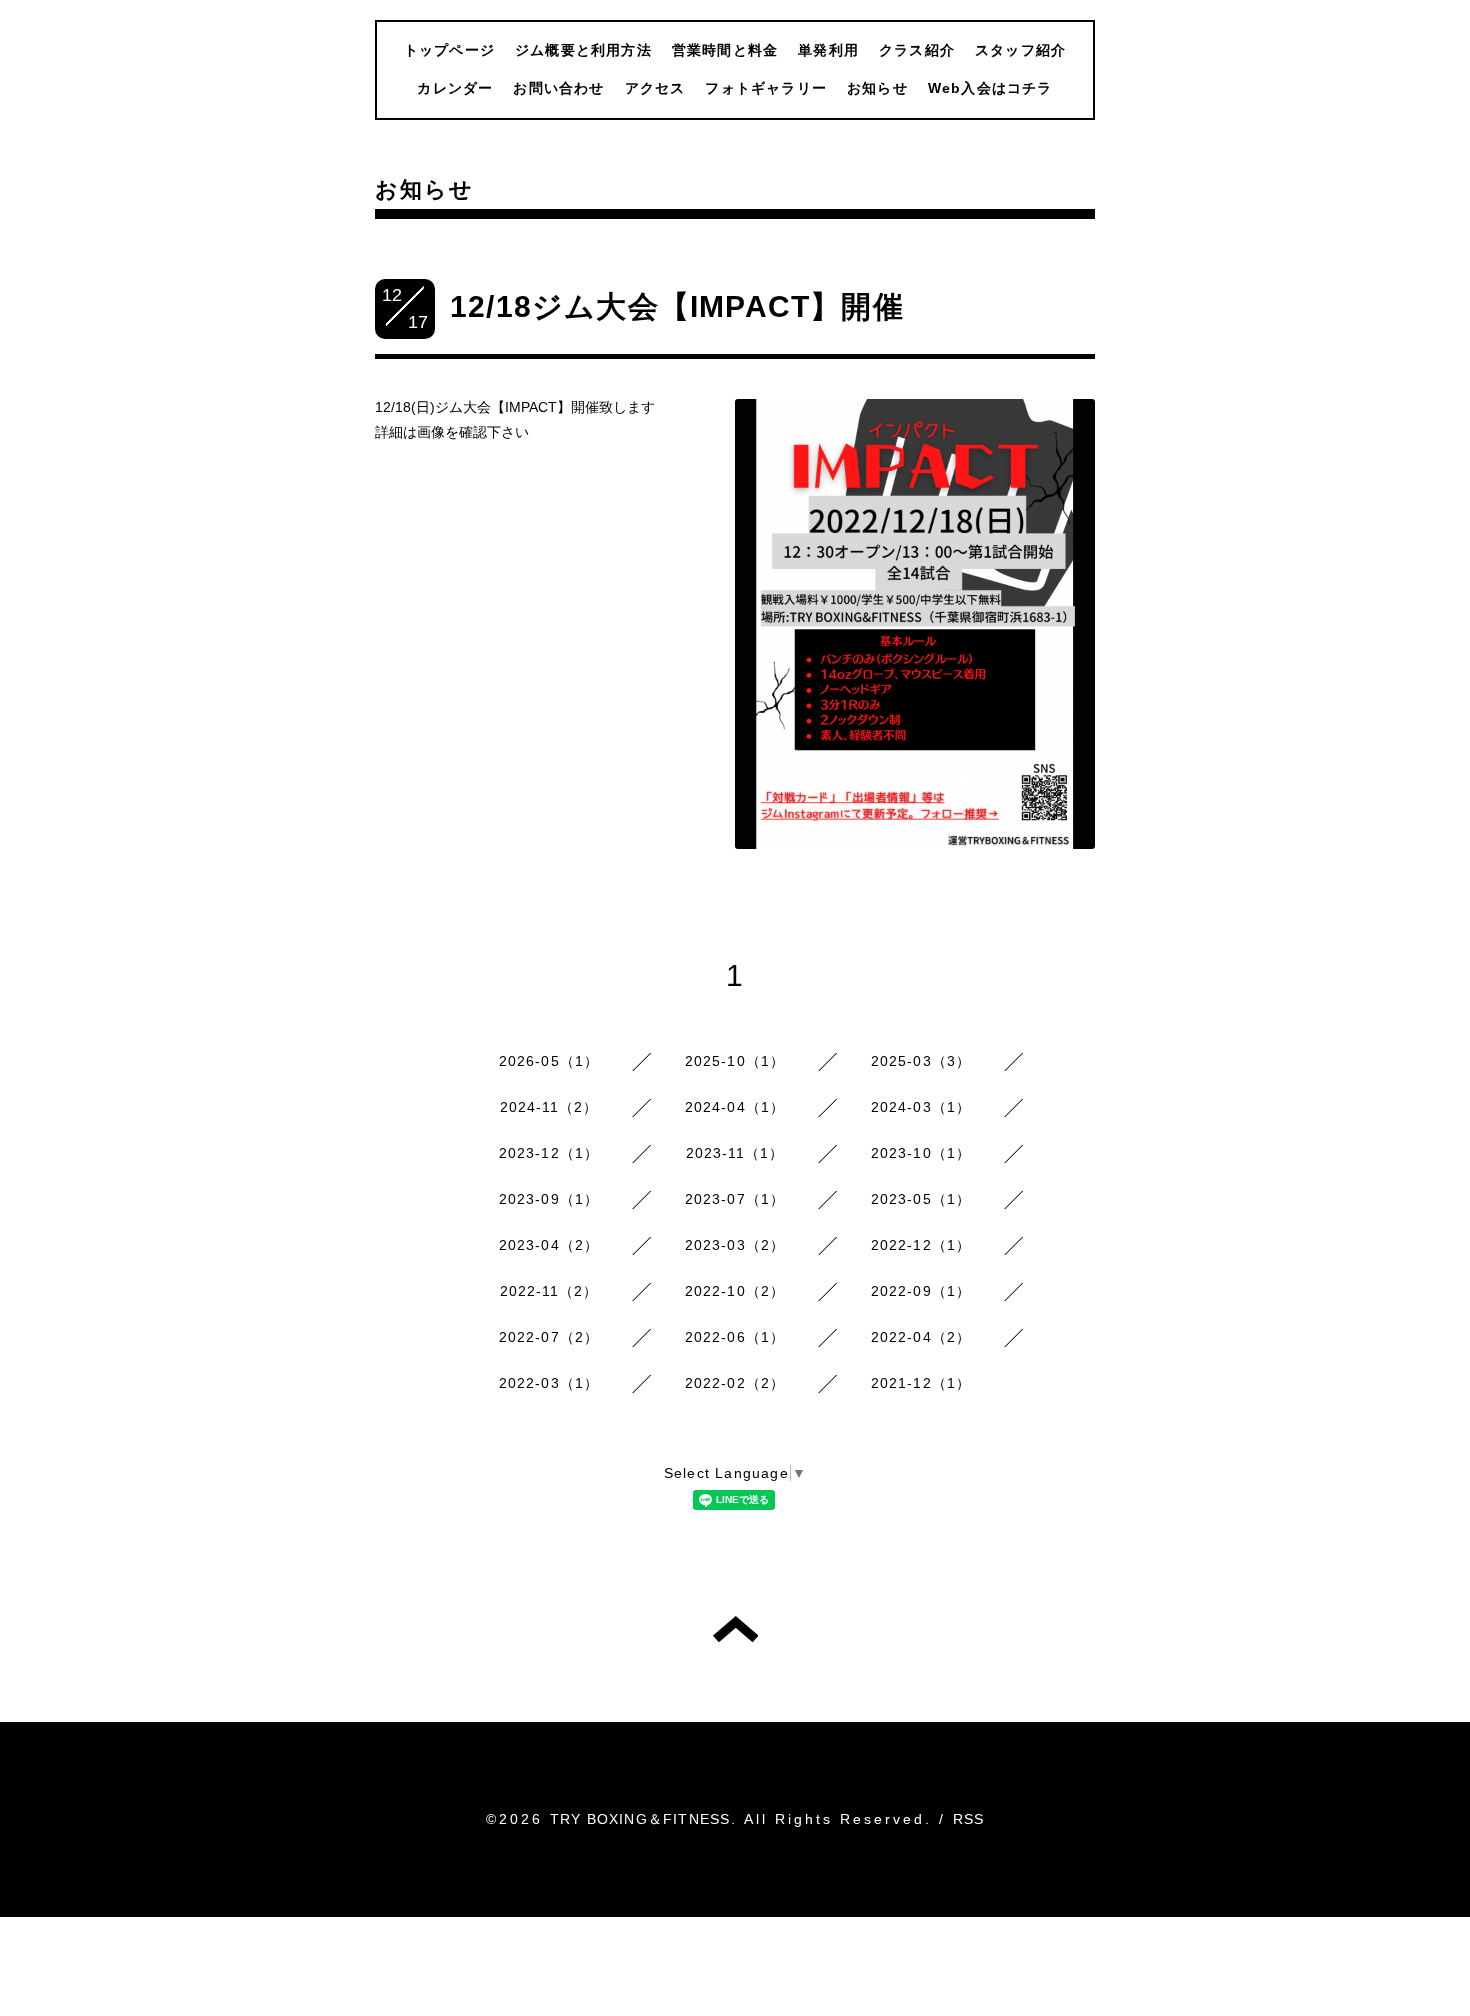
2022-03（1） (549, 1383)
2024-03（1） (921, 1107)
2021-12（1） (921, 1383)
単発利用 (828, 50)
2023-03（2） (735, 1245)
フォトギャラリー (766, 88)
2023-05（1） (921, 1199)
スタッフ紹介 (1020, 50)
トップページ (449, 50)
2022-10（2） (735, 1291)
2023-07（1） (735, 1199)
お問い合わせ (558, 88)
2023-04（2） (549, 1245)
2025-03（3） (921, 1061)
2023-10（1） (921, 1153)
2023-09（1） (549, 1199)
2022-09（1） (921, 1291)
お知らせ (877, 88)
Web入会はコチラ (990, 88)
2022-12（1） (921, 1245)
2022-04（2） (921, 1337)
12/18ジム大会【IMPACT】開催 (677, 306)
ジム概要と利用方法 (583, 50)
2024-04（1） (735, 1107)
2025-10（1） (735, 1061)
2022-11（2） (549, 1291)
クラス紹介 (917, 50)
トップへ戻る (735, 1629)
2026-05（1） (549, 1061)
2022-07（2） (549, 1337)
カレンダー (455, 88)
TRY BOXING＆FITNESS (640, 1819)
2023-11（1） (735, 1153)
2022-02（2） (735, 1383)
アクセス (655, 88)
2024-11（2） (549, 1107)
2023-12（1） (549, 1153)
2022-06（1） (735, 1337)
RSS (969, 1819)
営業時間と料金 (725, 50)
